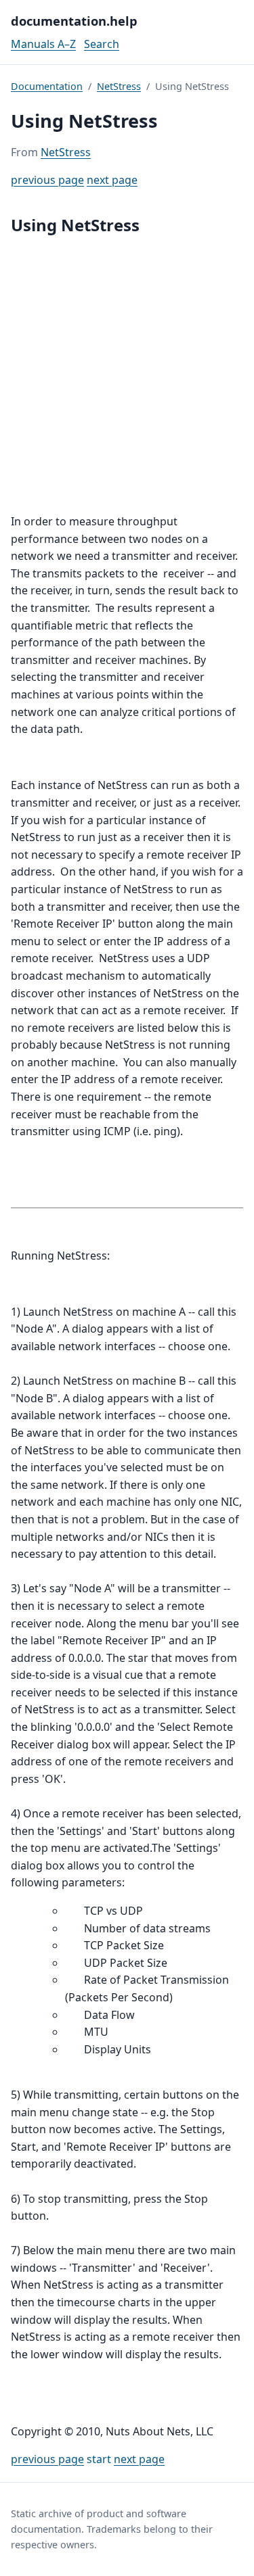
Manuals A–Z (43, 44)
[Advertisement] (127, 376)
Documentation (47, 86)
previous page (47, 180)
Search (102, 44)
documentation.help (74, 21)
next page (112, 180)
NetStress (119, 86)
